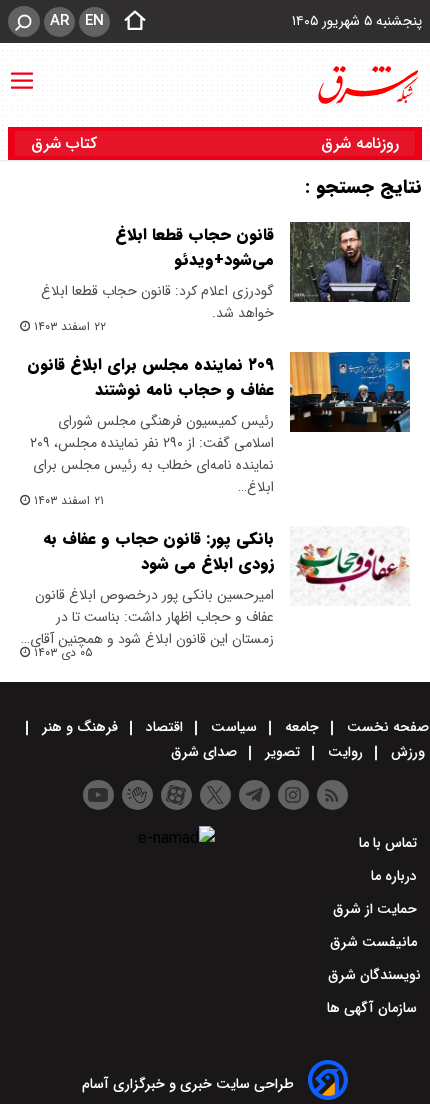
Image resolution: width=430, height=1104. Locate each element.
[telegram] (254, 795)
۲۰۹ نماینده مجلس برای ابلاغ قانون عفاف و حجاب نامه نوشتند (150, 377)
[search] (24, 21)
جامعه (302, 727)
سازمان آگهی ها (374, 1008)
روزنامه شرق (360, 143)
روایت (345, 752)
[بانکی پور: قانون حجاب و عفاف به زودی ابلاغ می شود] (350, 566)
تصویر (282, 752)
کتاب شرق (66, 143)
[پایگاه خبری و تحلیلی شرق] (367, 85)
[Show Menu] (22, 71)
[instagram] (293, 795)
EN (94, 21)
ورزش (408, 752)
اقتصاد (164, 727)
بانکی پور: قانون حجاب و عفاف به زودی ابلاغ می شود (158, 551)
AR (59, 21)
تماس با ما (390, 843)
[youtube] (98, 795)
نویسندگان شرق (374, 975)
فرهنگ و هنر (80, 727)
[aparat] (176, 795)
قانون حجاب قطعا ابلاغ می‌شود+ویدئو (194, 247)
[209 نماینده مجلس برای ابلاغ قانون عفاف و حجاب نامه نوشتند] (350, 392)
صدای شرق (206, 752)
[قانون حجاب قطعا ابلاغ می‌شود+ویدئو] (350, 262)
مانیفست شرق (375, 942)
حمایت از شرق (377, 909)
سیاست (234, 727)
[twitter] (215, 795)
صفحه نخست (386, 727)
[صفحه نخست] (129, 22)
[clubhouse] (137, 795)
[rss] (332, 795)
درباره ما (396, 876)
